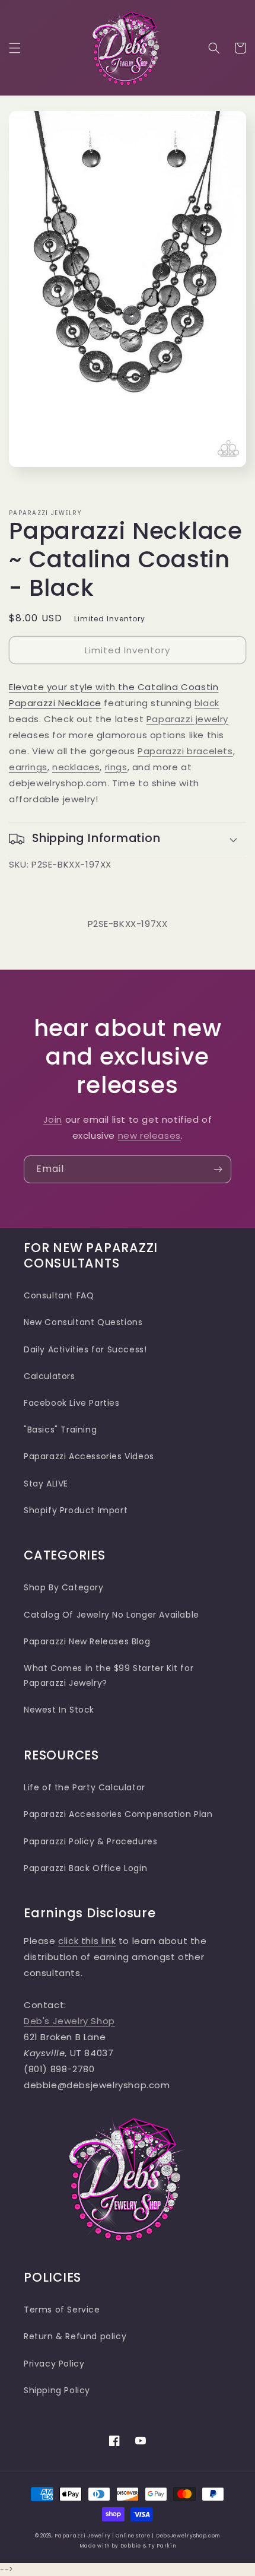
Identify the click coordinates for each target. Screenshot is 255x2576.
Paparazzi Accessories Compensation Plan (118, 1814)
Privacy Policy (54, 2364)
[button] (15, 48)
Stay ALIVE (46, 1484)
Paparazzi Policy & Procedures (90, 1841)
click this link (87, 1941)
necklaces (76, 767)
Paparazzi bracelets (185, 751)
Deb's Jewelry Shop (69, 2021)
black (207, 703)
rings (116, 767)
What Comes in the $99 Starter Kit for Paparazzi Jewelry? (109, 1675)
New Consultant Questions (83, 1322)
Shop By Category (64, 1587)
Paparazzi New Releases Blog (87, 1641)
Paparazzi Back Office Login (85, 1868)
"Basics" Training (60, 1430)
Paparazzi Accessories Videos (89, 1456)
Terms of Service (62, 2310)
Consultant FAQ (59, 1295)
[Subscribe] (218, 1169)
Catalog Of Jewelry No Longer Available (111, 1615)
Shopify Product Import (76, 1510)
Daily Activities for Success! (85, 1349)
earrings (28, 767)
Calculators (50, 1376)
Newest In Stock (59, 1710)
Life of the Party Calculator (85, 1787)
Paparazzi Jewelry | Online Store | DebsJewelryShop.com (137, 2536)
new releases (149, 1135)
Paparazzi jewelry (187, 719)
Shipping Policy (57, 2390)
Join (53, 1119)
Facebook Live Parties (72, 1403)
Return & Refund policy (75, 2336)
